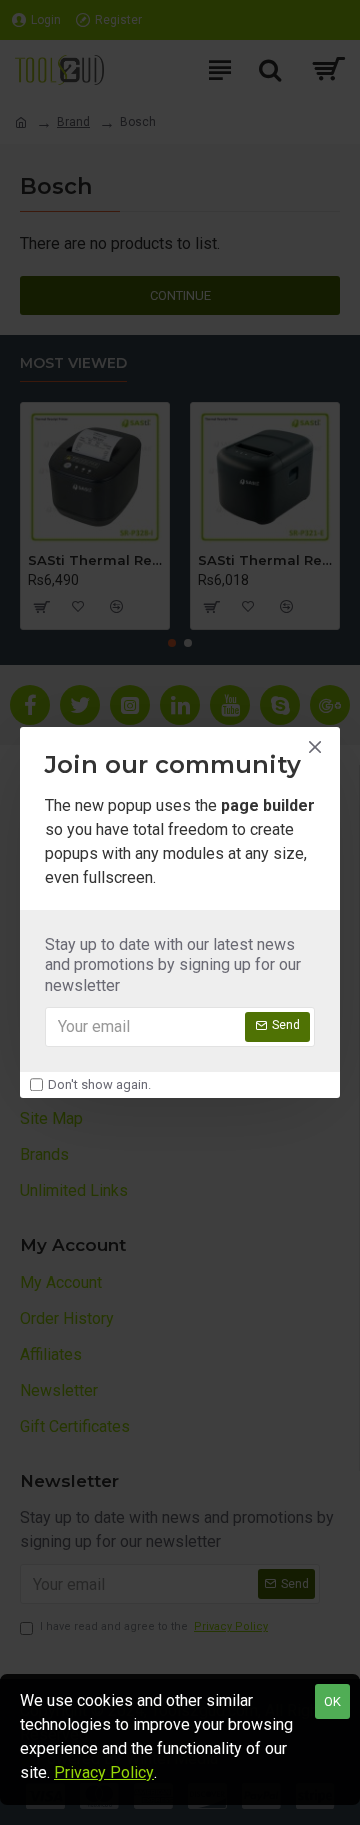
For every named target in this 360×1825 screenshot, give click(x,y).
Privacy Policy (104, 1772)
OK (332, 1701)
